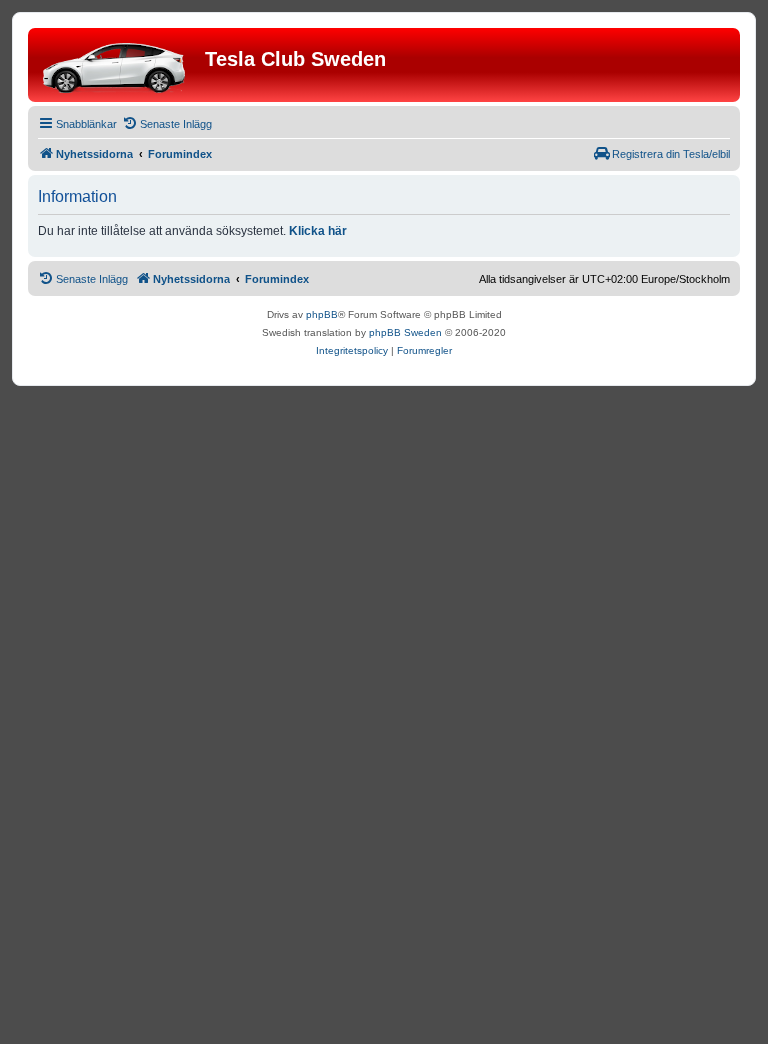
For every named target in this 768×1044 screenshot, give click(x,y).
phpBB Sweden (405, 332)
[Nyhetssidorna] (119, 65)
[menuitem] (167, 124)
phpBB (322, 314)
